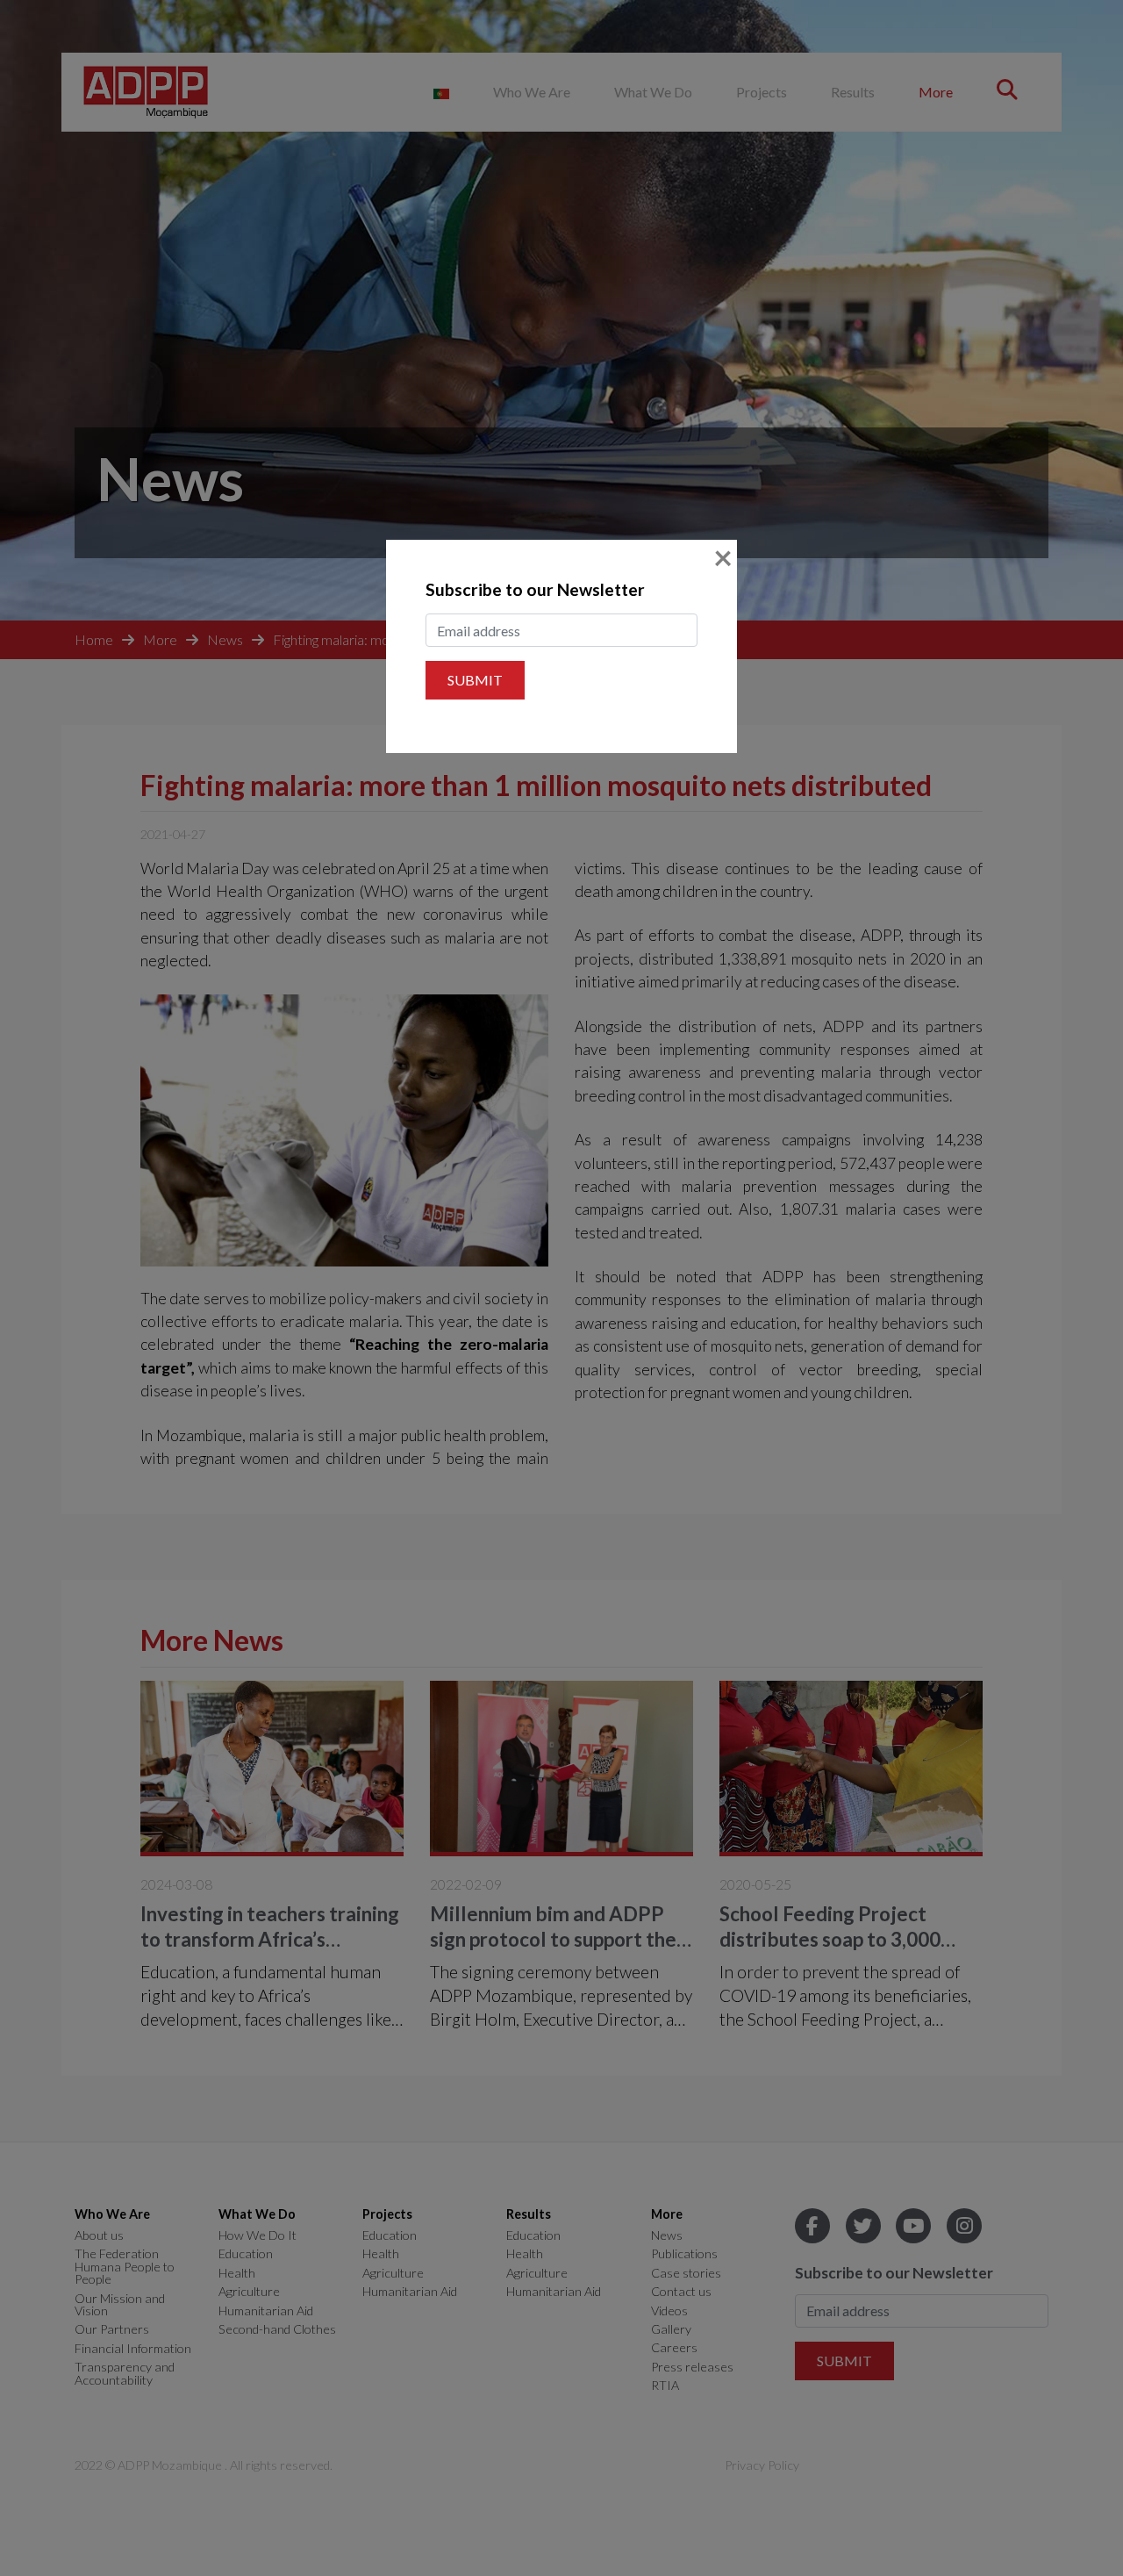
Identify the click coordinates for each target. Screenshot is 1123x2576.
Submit (475, 680)
